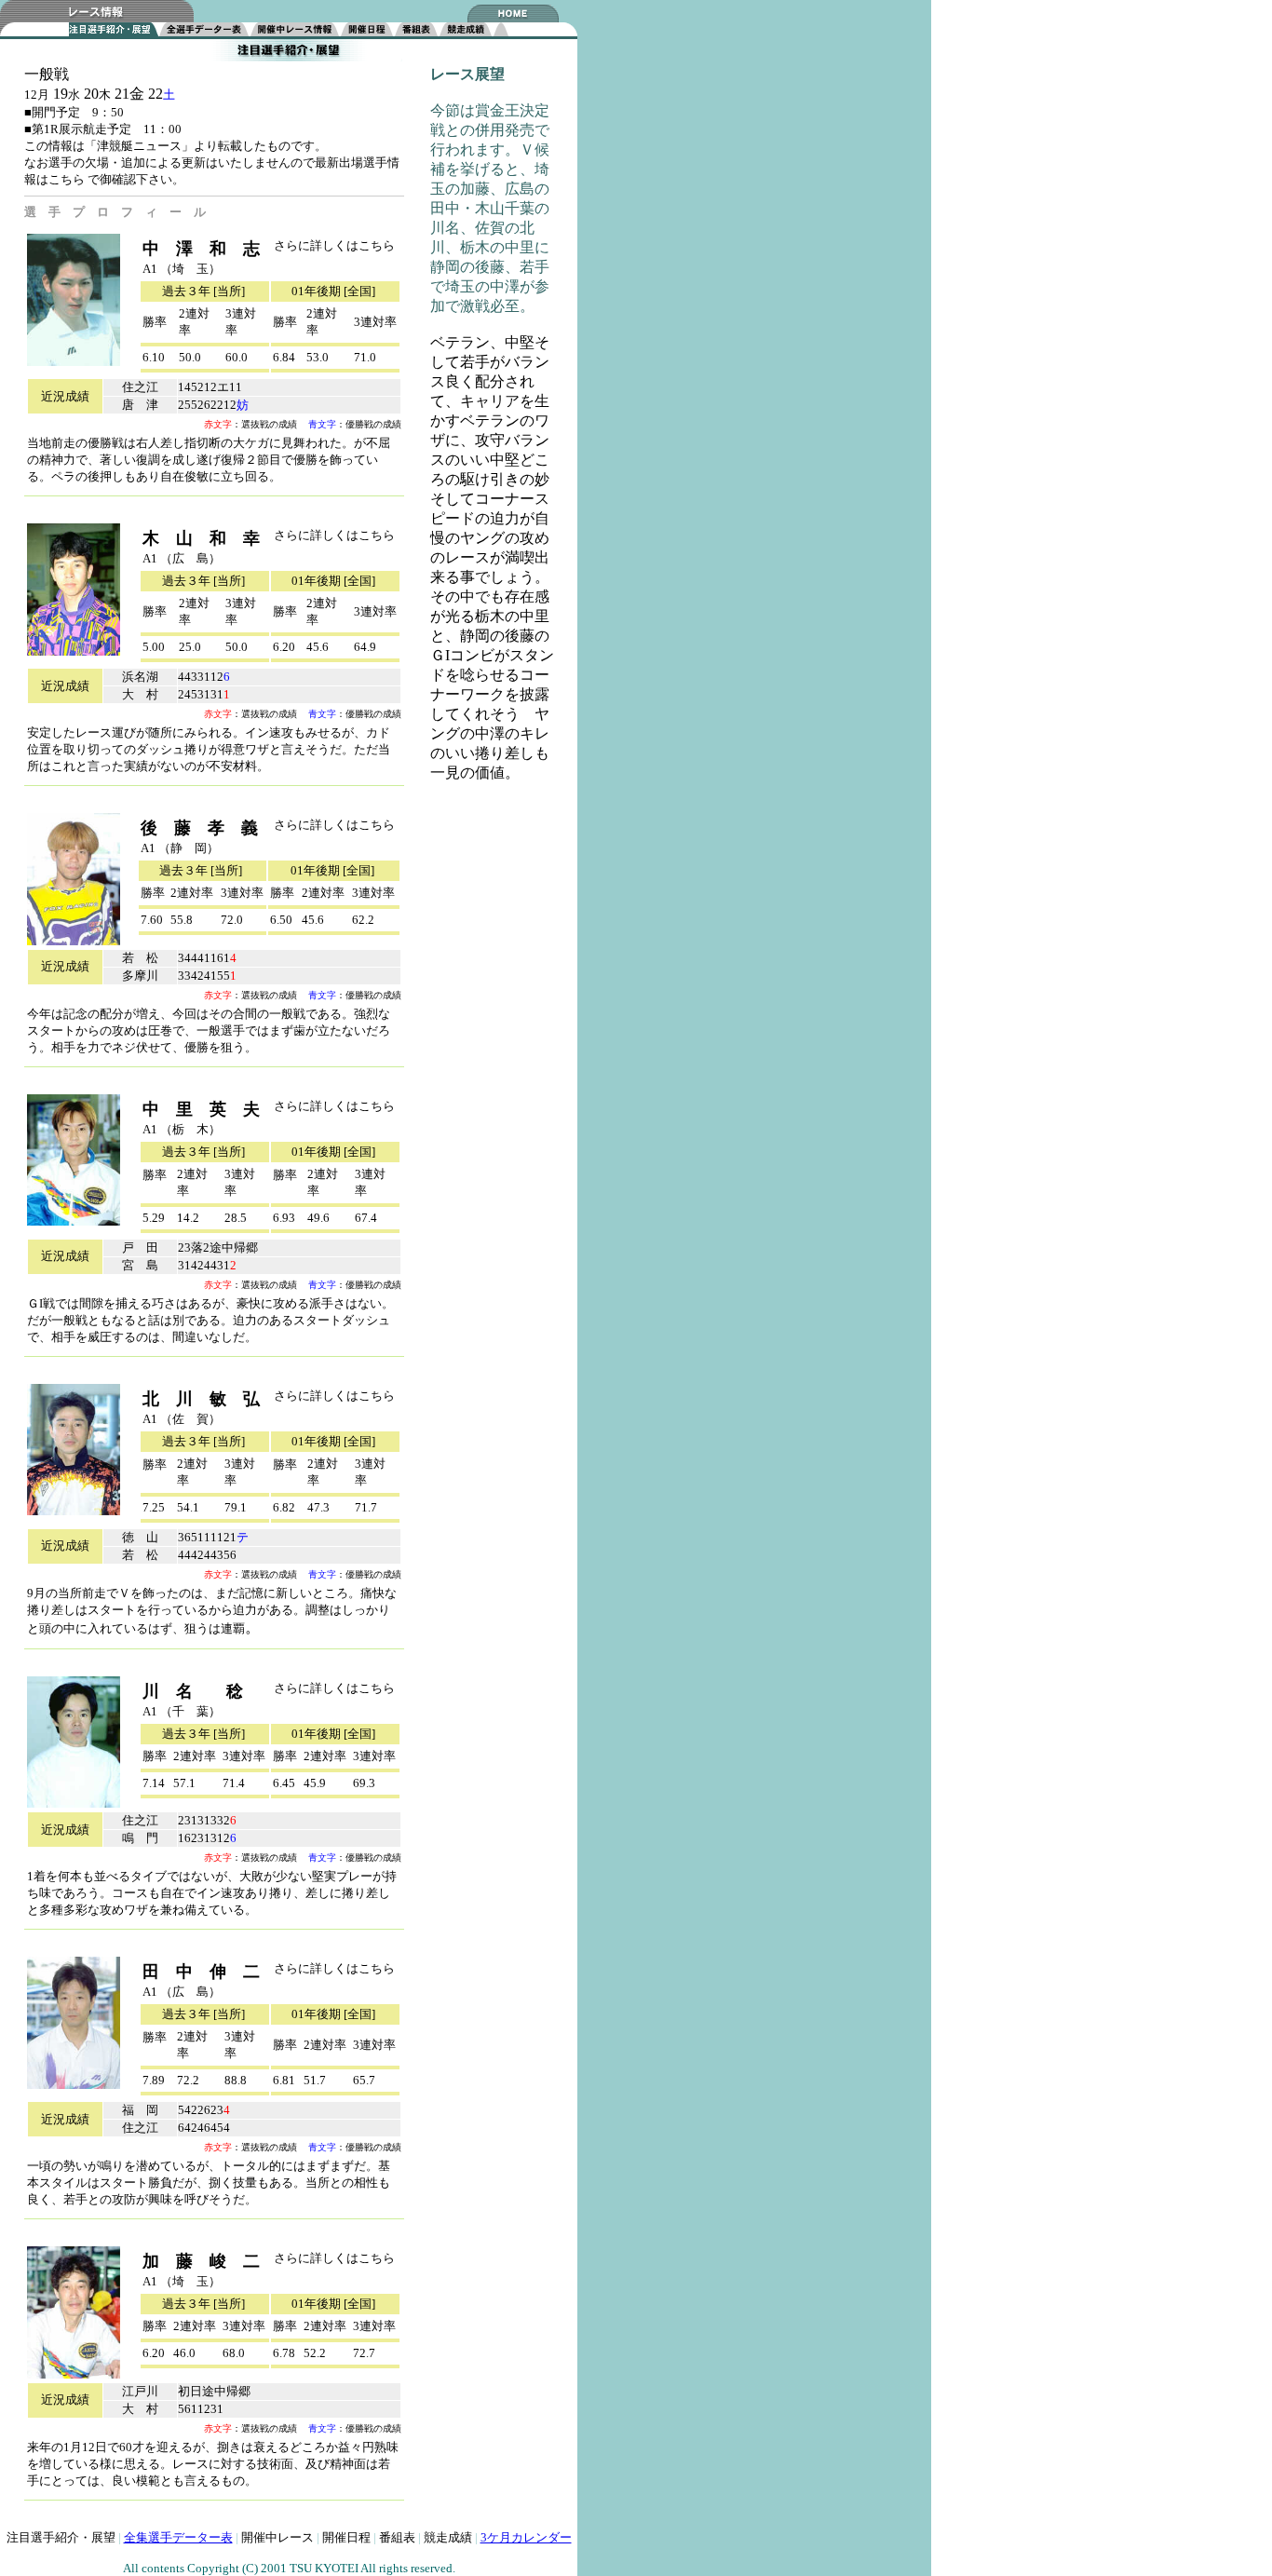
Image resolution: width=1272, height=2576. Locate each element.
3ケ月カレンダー (526, 2537)
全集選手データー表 (178, 2537)
